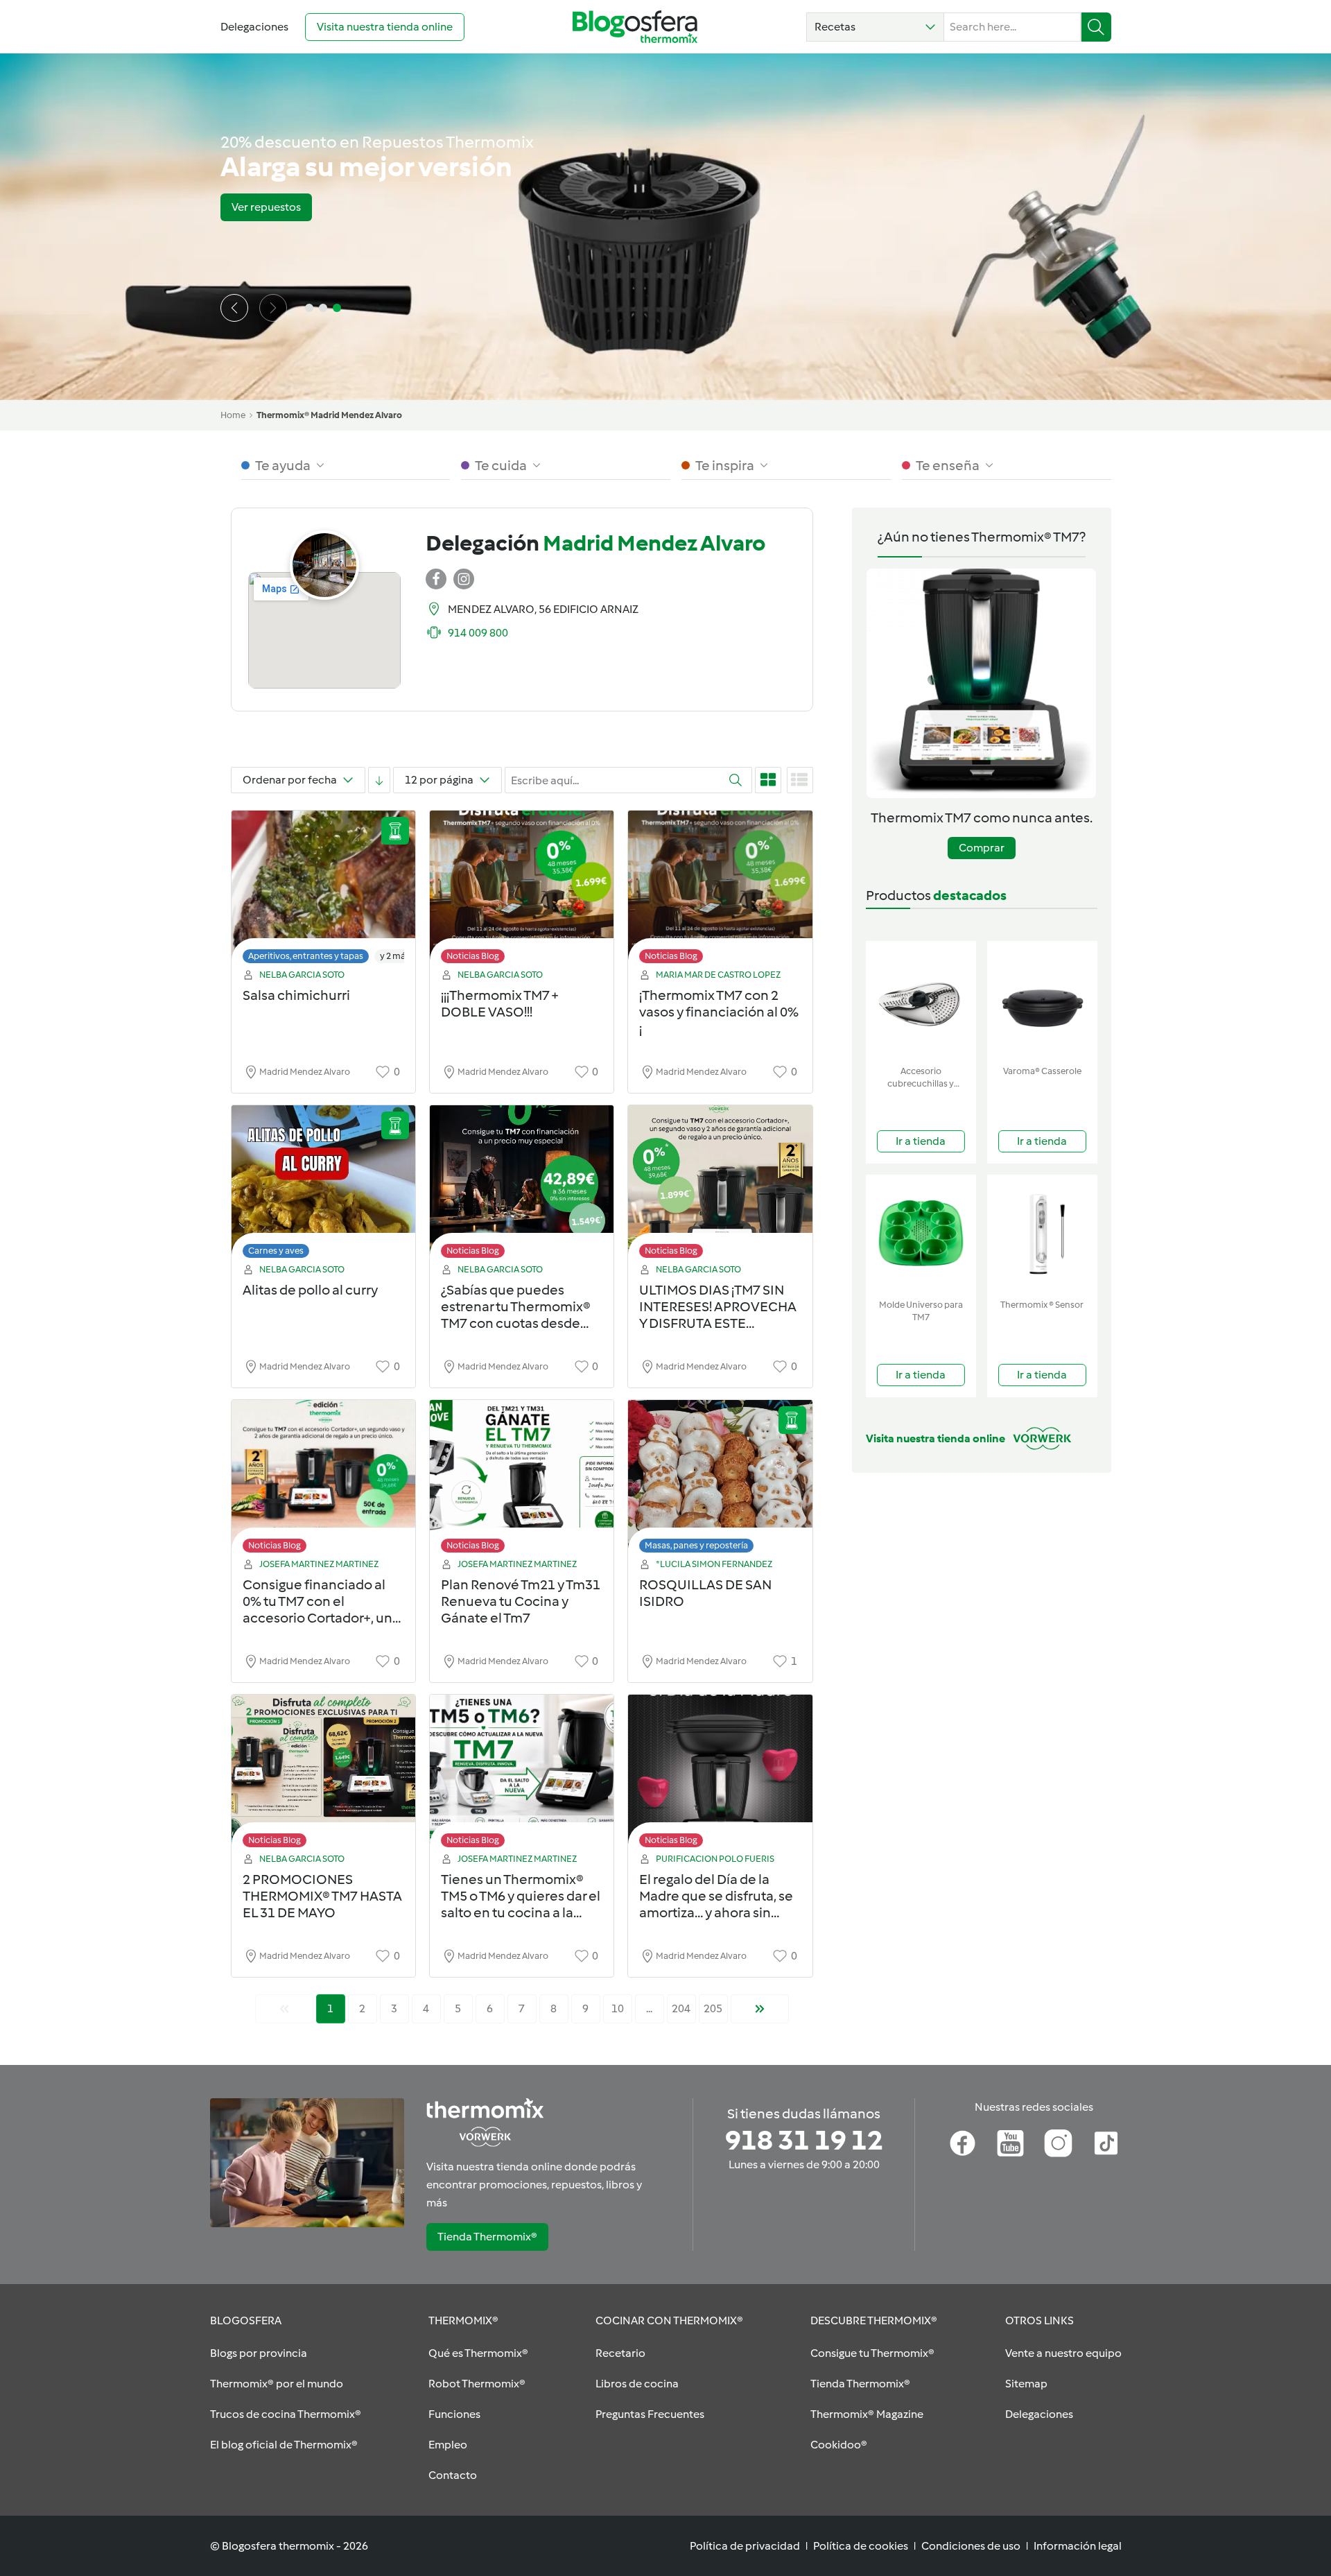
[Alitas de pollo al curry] (323, 1185)
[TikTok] (1106, 2143)
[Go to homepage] (635, 27)
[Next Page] (760, 2009)
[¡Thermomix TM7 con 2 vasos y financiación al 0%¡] (720, 891)
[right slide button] (273, 308)
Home (233, 415)
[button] (875, 27)
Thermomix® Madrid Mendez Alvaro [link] (329, 415)
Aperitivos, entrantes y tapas (306, 956)
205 (713, 2008)
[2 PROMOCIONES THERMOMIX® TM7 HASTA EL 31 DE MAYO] (323, 1775)
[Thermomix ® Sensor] (1042, 1234)
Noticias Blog (473, 956)
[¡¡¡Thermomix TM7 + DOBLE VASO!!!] (522, 891)
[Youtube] (1010, 2143)
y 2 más (395, 956)
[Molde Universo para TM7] (921, 1234)
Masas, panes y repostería (696, 1545)
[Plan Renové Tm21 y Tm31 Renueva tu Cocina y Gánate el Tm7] (522, 1480)
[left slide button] (234, 308)
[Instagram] (1058, 2143)
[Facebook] (963, 2143)
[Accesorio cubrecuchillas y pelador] (921, 1000)
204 (681, 2008)
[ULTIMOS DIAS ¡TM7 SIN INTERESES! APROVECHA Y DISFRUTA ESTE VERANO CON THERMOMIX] (720, 1185)
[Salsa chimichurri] (323, 891)
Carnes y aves (276, 1251)
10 (618, 2008)
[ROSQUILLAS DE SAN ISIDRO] (720, 1480)
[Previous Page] (284, 2009)
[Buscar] (1096, 27)
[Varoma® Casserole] (1042, 1000)
